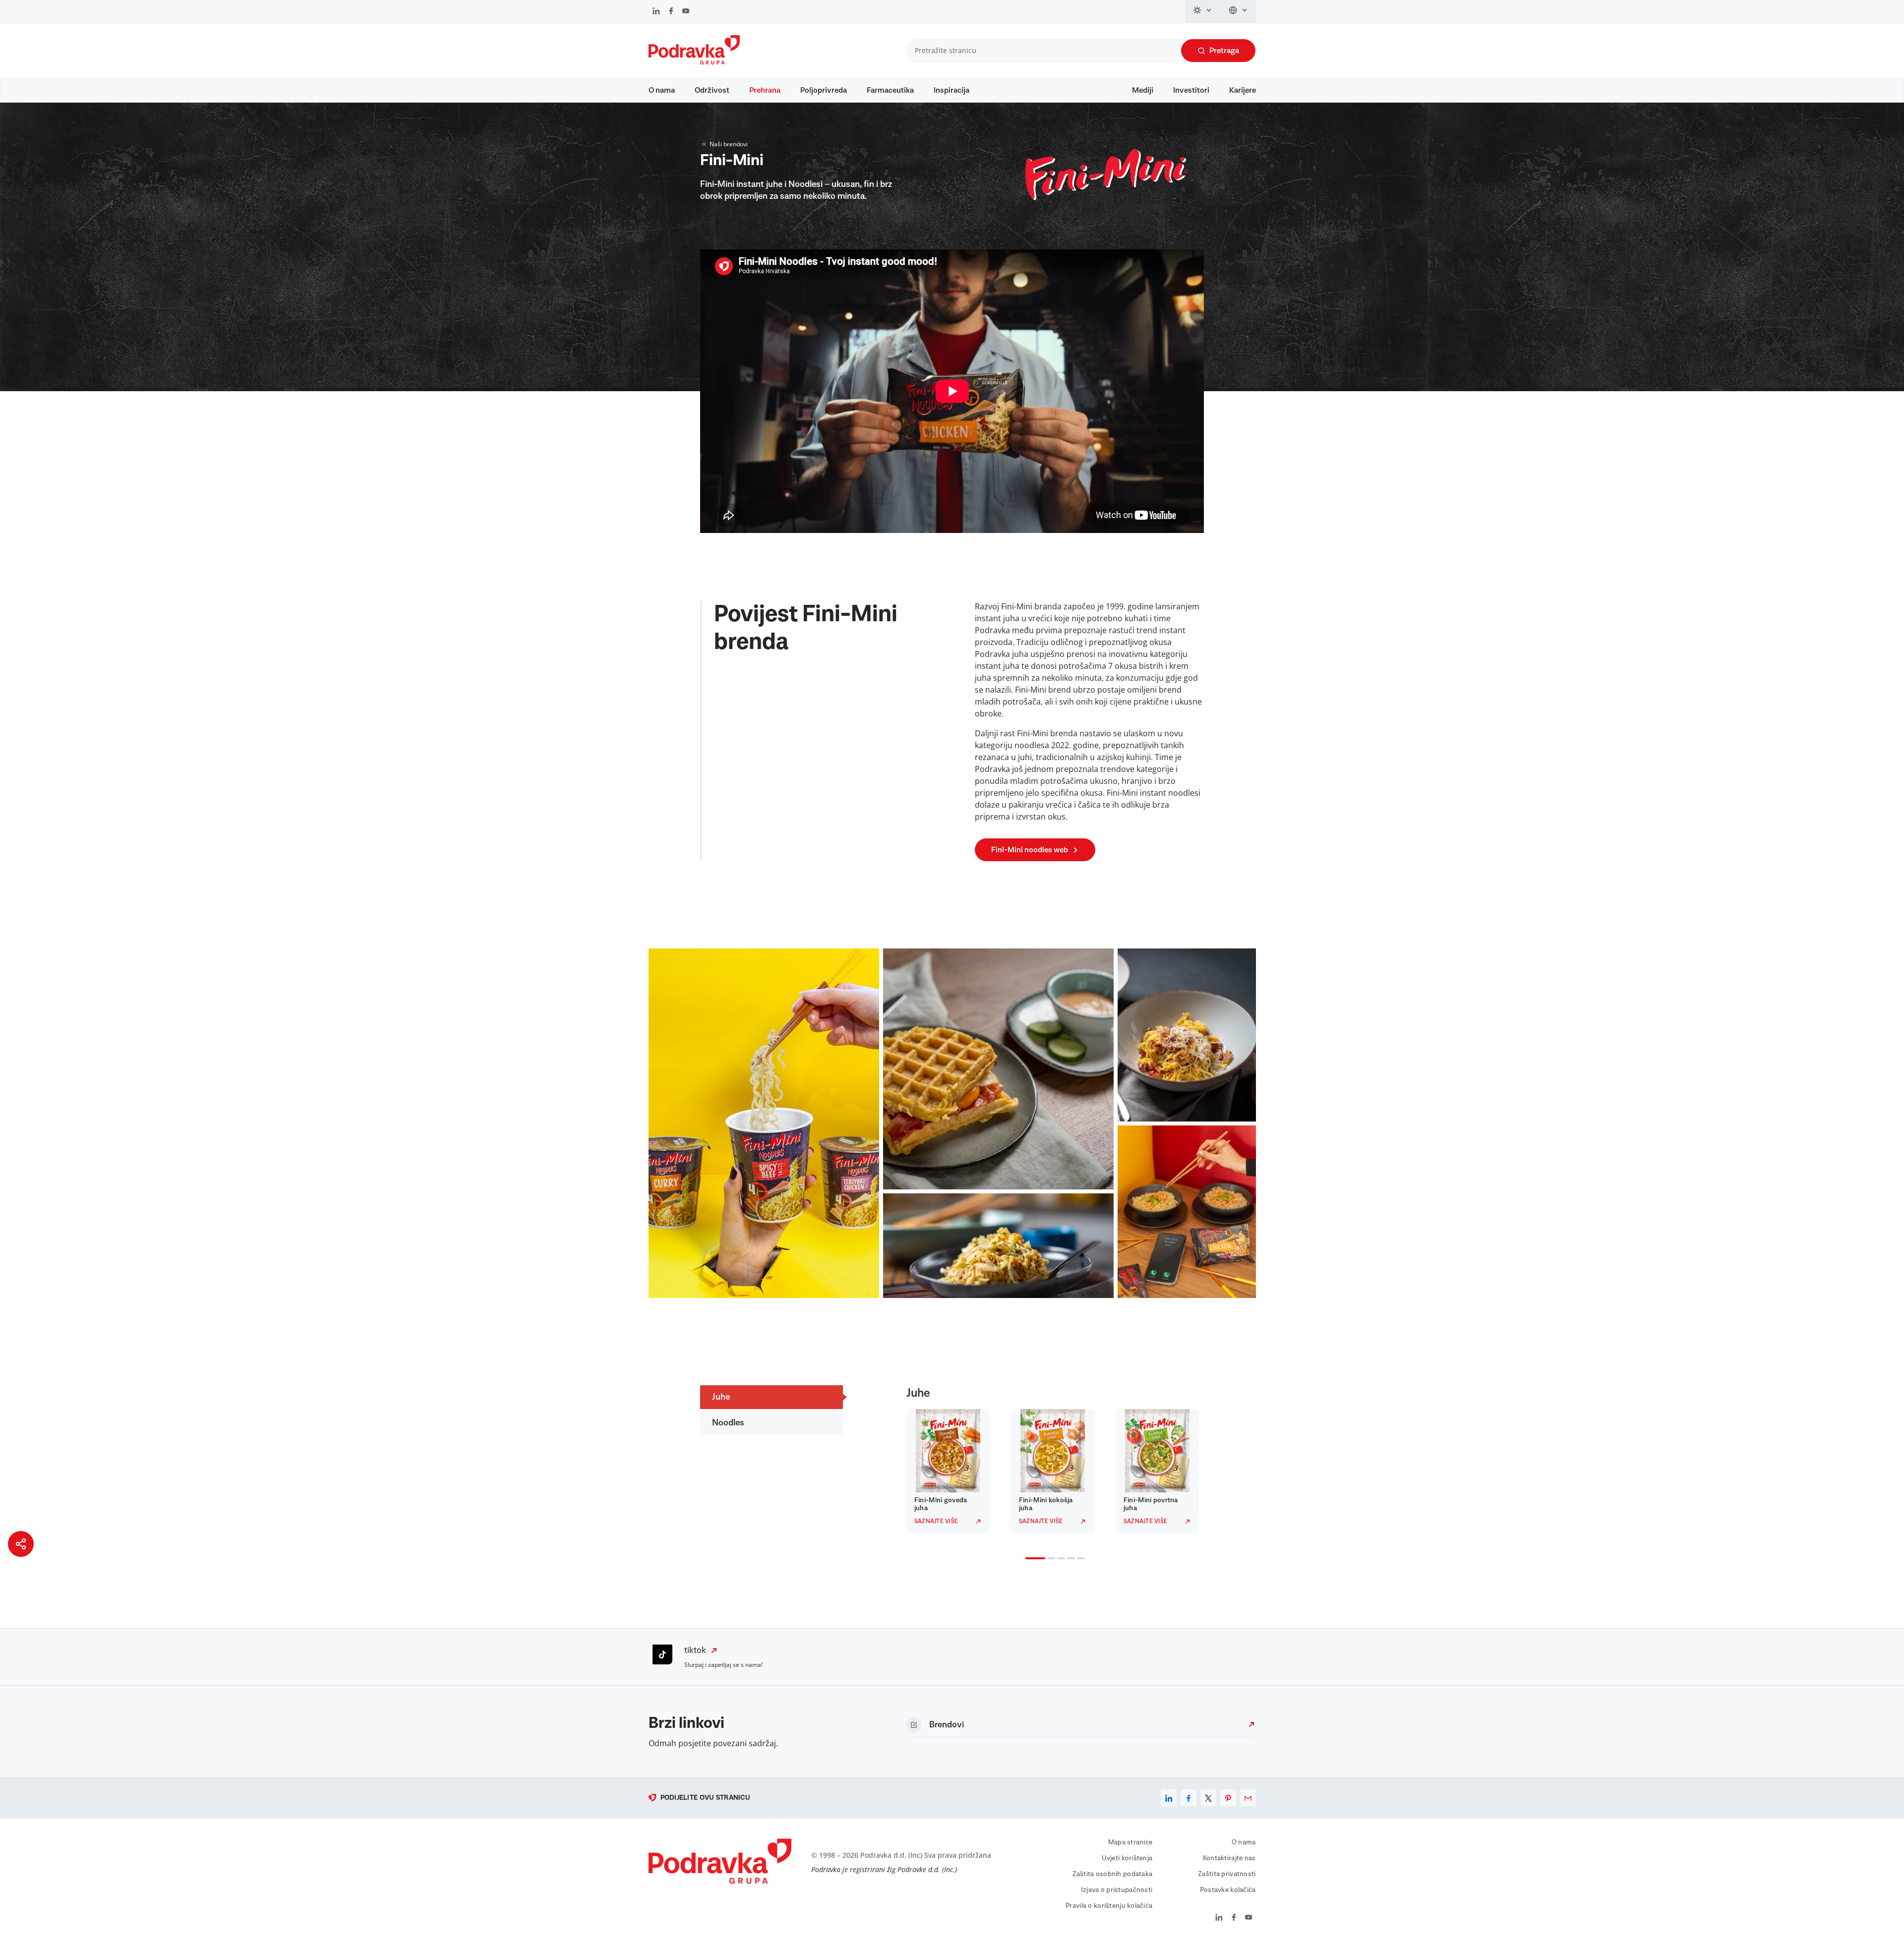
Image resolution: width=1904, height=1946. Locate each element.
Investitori (1191, 90)
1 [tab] (1027, 1559)
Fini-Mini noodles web (1030, 850)
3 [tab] (1059, 1559)
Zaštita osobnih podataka (1113, 1874)
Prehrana (765, 90)
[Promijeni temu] (1203, 11)
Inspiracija (952, 90)
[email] (1248, 1798)
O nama (662, 90)
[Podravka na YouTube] (686, 12)
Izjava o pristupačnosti (1117, 1890)
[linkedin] (1169, 1798)
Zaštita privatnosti (1227, 1874)
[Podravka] (694, 62)
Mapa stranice (1130, 1842)
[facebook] (1189, 1798)
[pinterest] (1228, 1798)
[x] (1208, 1798)
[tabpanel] (951, 1471)
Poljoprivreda (824, 90)
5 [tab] (1079, 1559)
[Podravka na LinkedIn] (656, 12)
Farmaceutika (890, 90)
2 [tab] (1049, 1559)
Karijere (1243, 90)
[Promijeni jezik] (1238, 11)
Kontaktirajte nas (1229, 1858)
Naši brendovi (729, 144)
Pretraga (1224, 51)
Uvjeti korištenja (1127, 1858)
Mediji (1143, 90)
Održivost (712, 90)
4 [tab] (1069, 1559)
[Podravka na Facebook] (671, 12)
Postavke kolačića (1228, 1890)
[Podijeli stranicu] (21, 1544)
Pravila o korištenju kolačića (1109, 1906)
